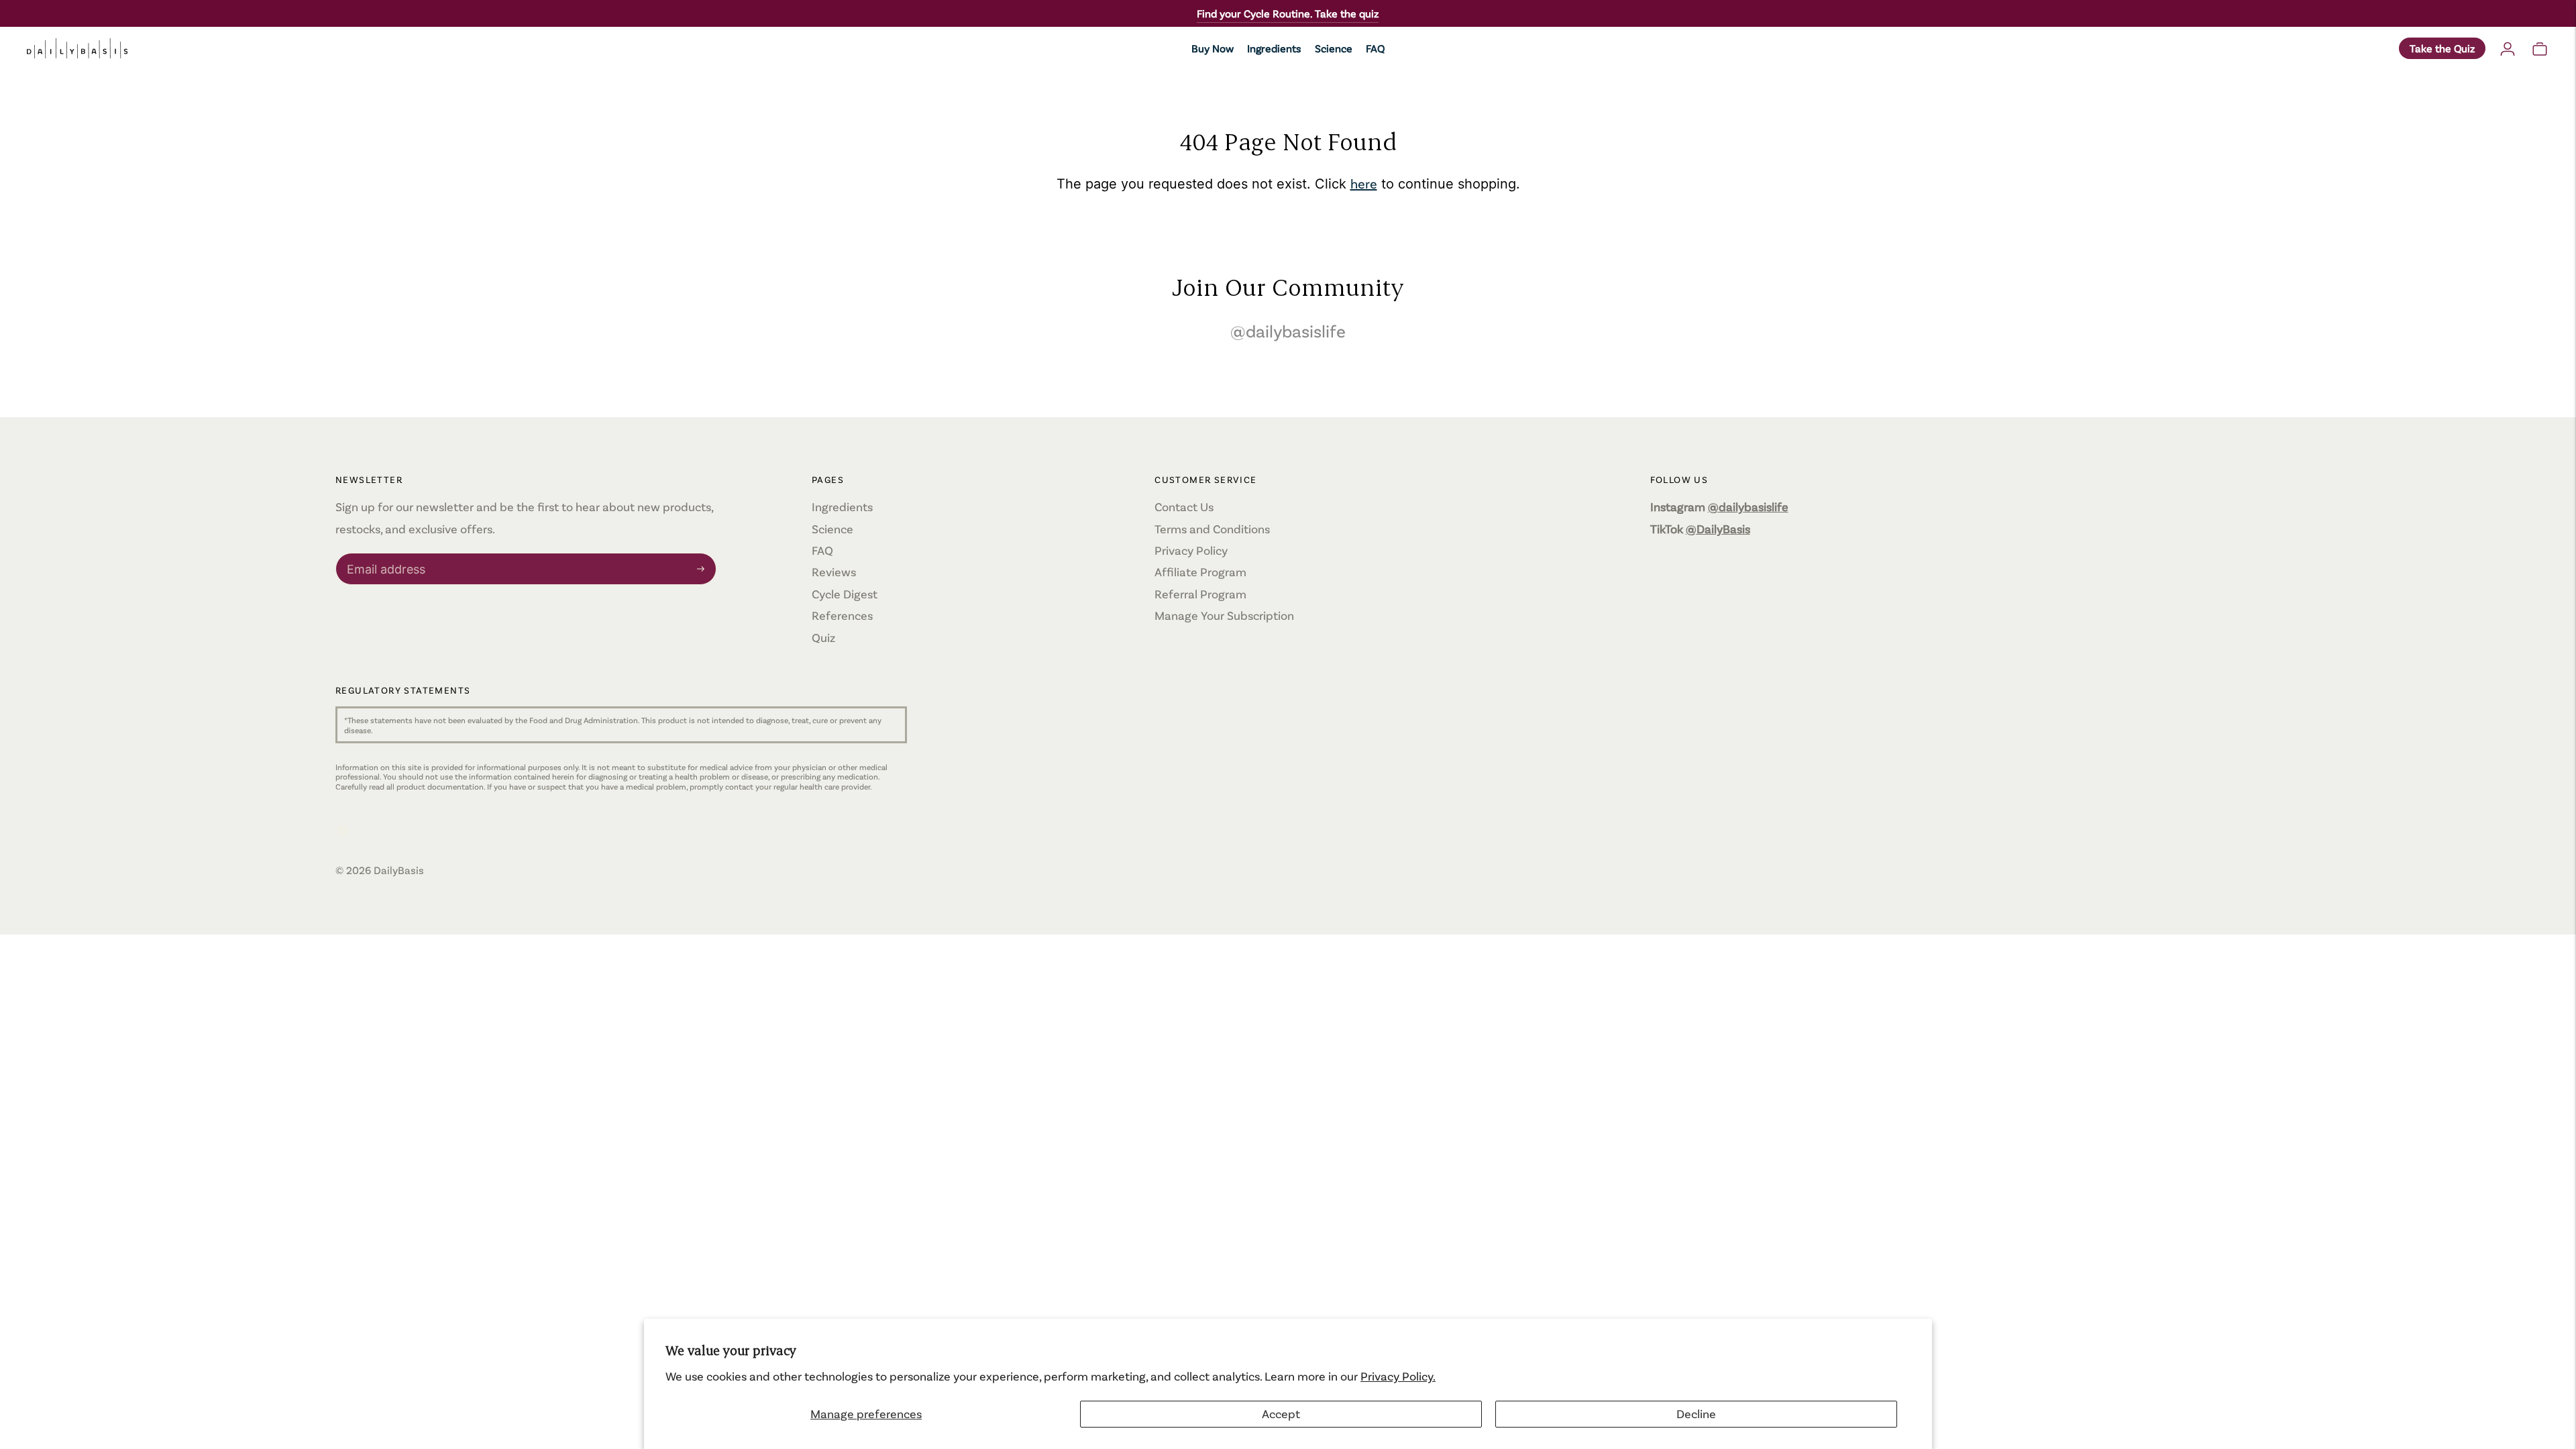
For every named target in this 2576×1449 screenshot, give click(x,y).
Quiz (823, 637)
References (842, 615)
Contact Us (1184, 506)
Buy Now (1213, 48)
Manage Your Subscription (1224, 615)
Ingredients (1274, 48)
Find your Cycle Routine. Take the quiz (1288, 13)
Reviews (834, 572)
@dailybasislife (1288, 330)
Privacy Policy (1191, 550)
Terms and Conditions (1212, 529)
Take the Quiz (2442, 48)
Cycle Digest (845, 594)
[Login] (2508, 48)
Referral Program (1200, 594)
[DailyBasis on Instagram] (343, 831)
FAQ (1375, 48)
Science (1334, 48)
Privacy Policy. (1398, 1376)
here (1364, 183)
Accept (1281, 1413)
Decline (1696, 1413)
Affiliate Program (1200, 572)
